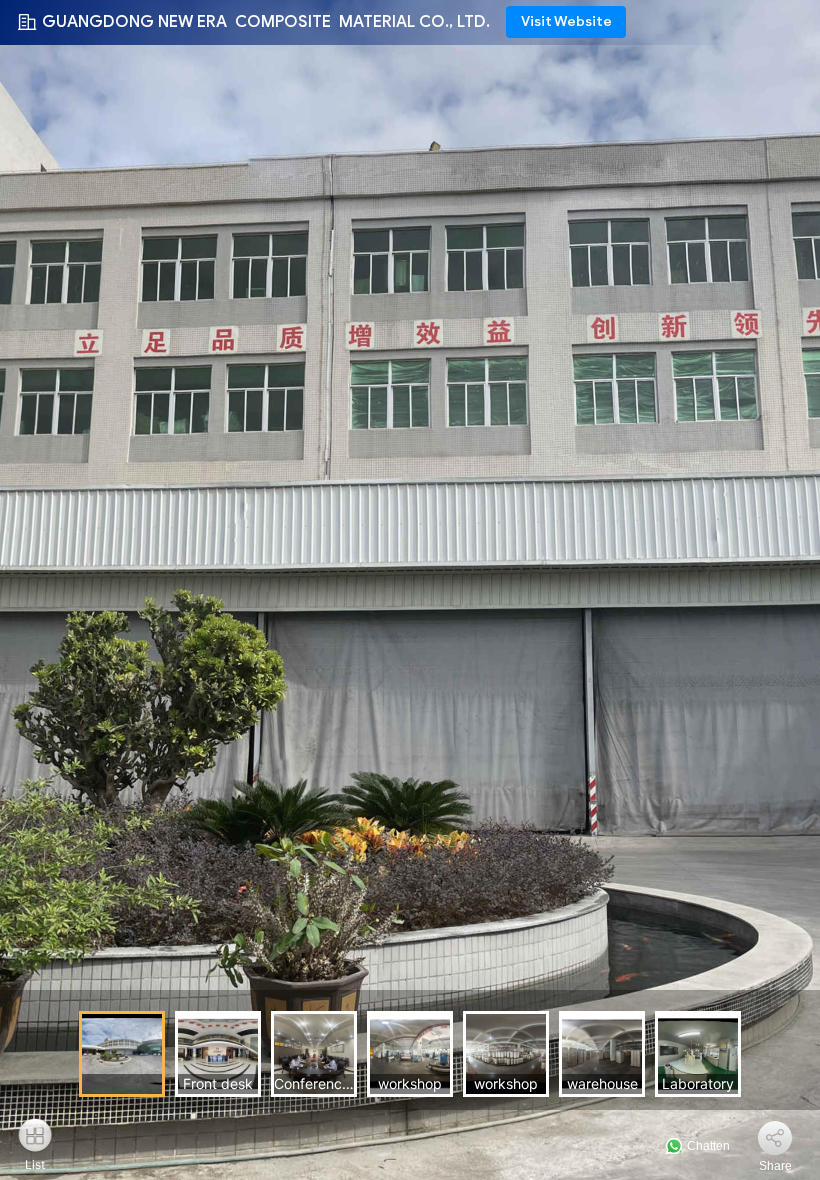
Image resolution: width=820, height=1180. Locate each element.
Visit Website (566, 21)
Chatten (707, 1146)
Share (775, 1166)
